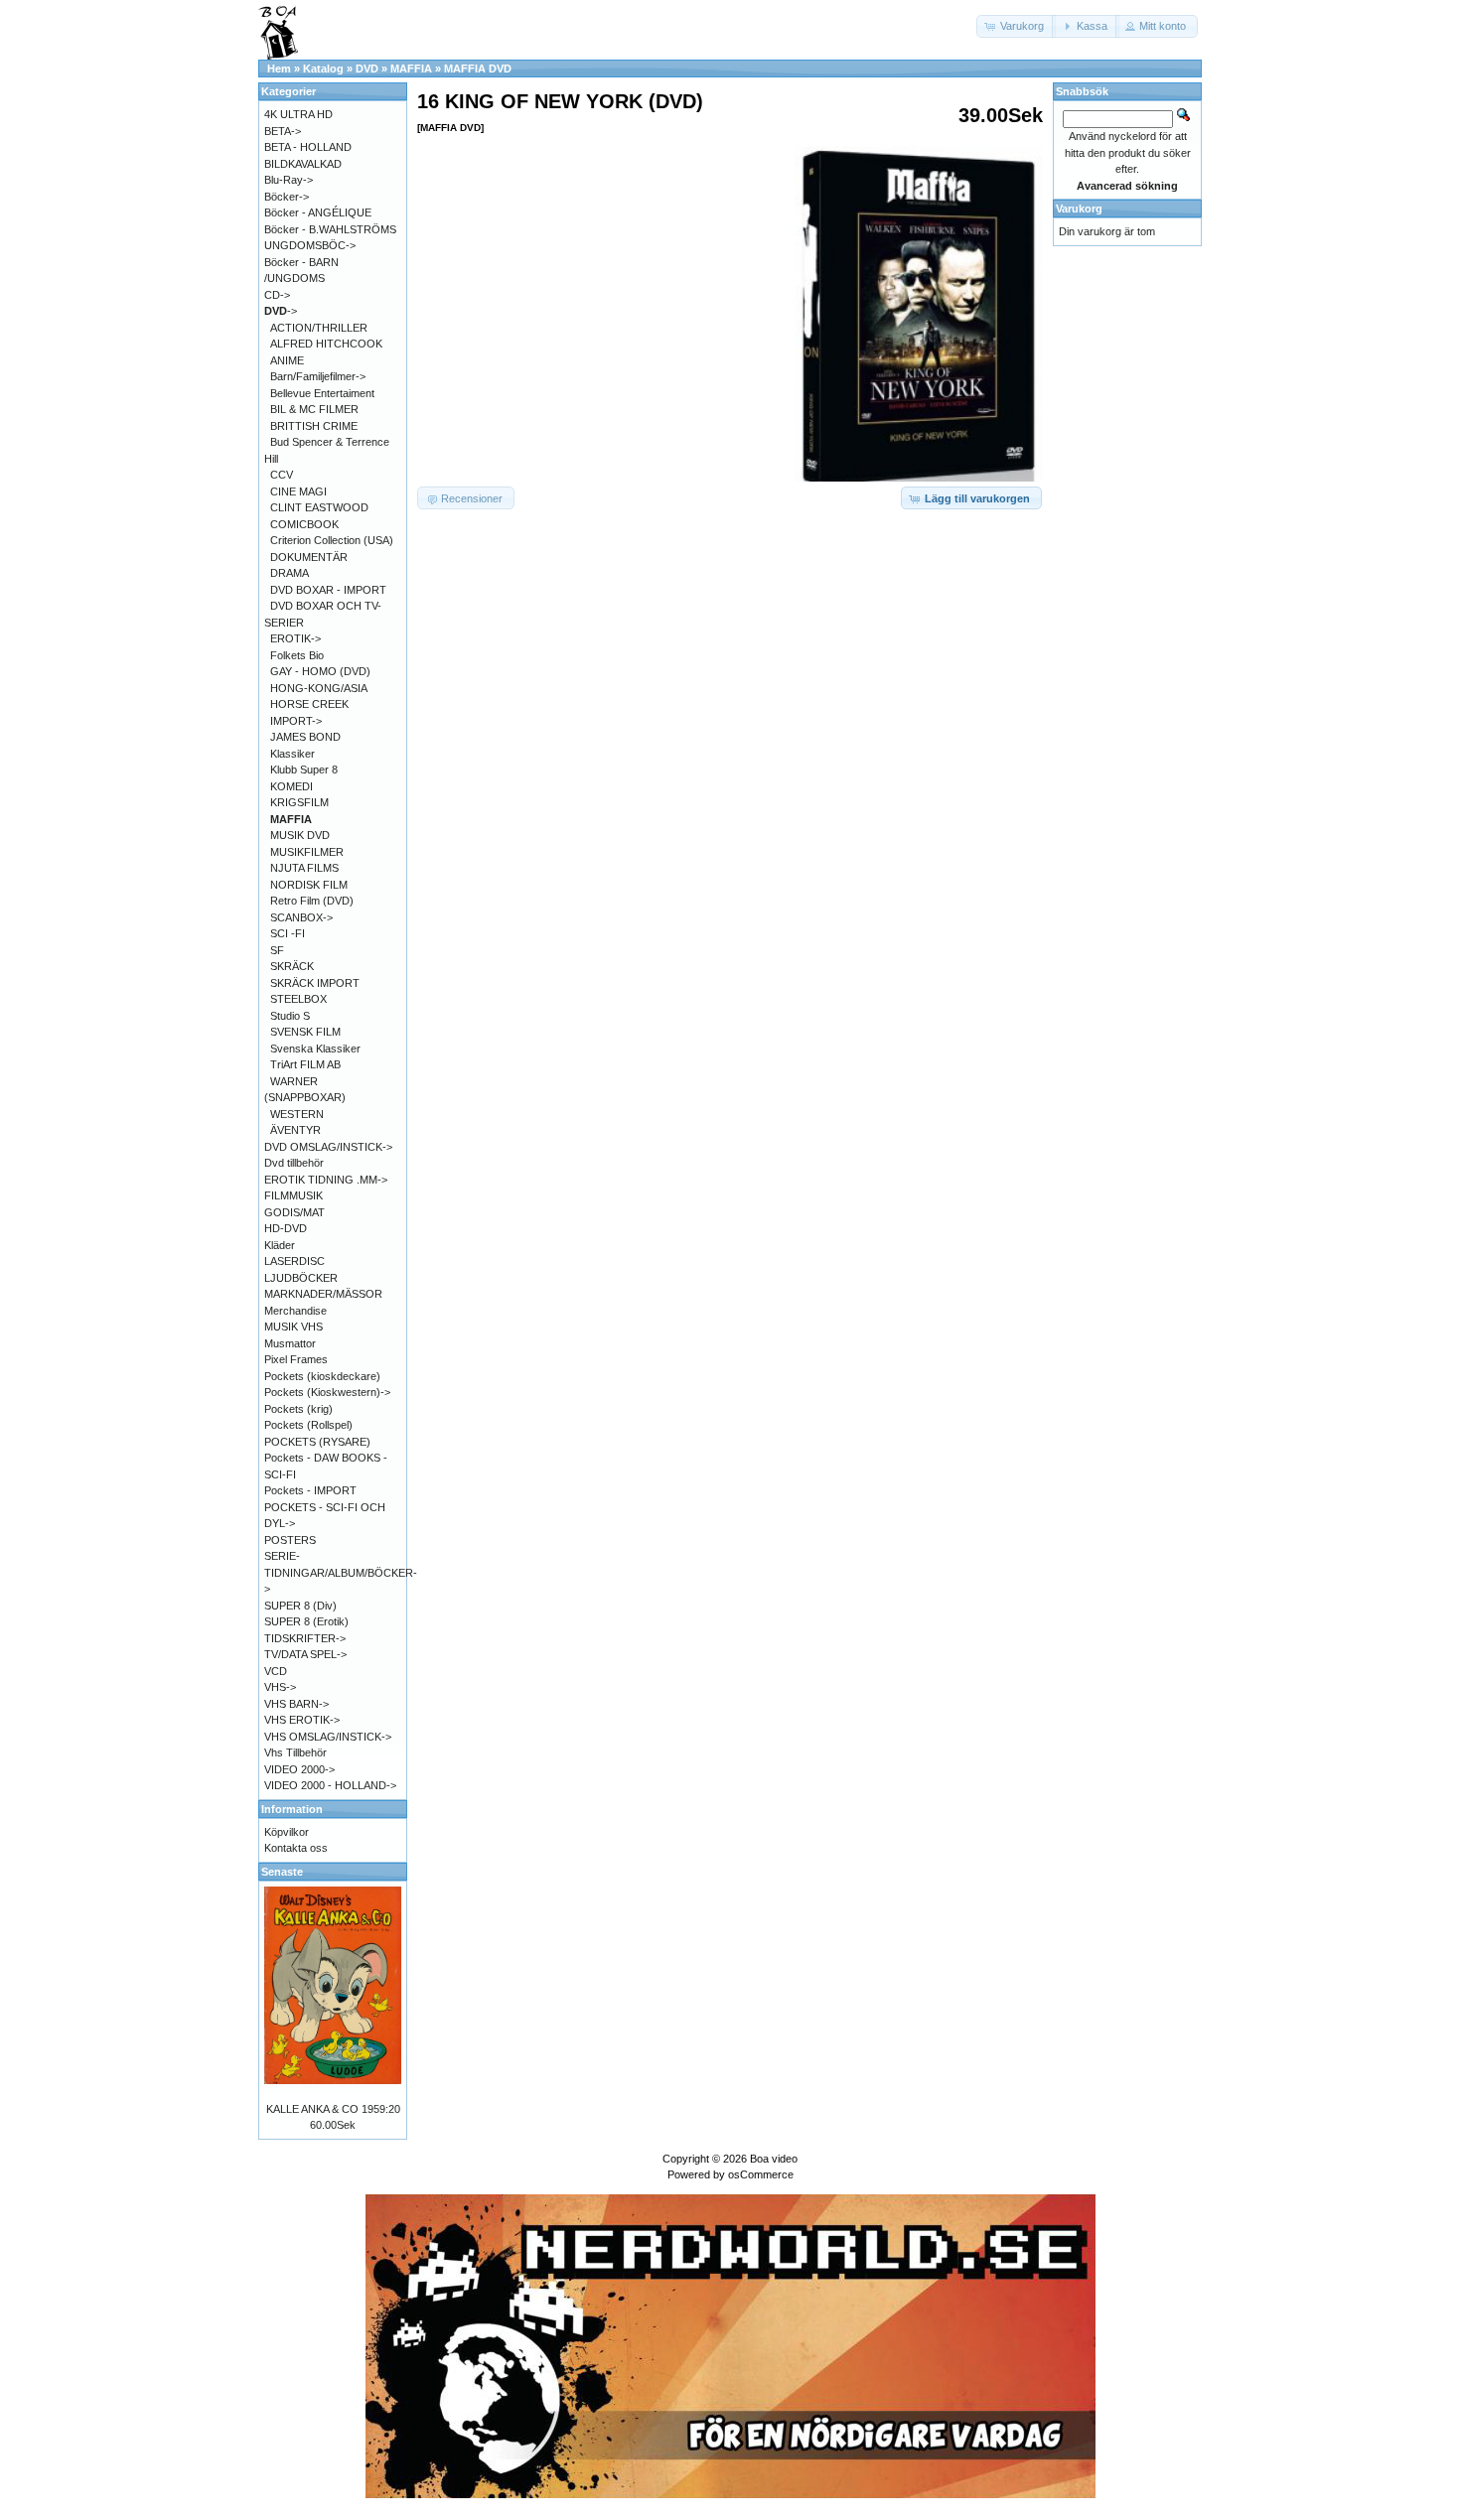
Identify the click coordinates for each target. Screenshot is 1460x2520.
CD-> (277, 295)
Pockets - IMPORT (310, 1490)
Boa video (774, 2159)
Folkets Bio (297, 655)
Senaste (282, 1872)
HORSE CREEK (309, 704)
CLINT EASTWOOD (319, 507)
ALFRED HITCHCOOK (326, 344)
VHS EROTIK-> (302, 1720)
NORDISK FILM (309, 885)
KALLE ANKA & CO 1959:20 (333, 2109)
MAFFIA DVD (478, 69)
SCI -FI (288, 933)
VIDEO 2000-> (299, 1769)
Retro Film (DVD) (312, 901)
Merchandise (295, 1311)
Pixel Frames (296, 1359)
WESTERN (297, 1114)
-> (281, 311)
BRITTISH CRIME (314, 426)
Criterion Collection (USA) (332, 540)
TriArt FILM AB (305, 1064)
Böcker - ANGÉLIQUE (318, 212)
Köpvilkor (287, 1832)
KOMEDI (292, 786)
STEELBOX (298, 999)
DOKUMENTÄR (309, 557)
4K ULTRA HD (298, 114)
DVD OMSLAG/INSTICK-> (328, 1147)
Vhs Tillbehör (295, 1752)
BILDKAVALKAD (303, 164)
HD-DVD (286, 1228)
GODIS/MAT (294, 1212)
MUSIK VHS (293, 1327)
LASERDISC (294, 1261)
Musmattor (290, 1343)
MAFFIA (411, 69)
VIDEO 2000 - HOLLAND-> (330, 1785)
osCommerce (761, 2174)
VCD (276, 1671)
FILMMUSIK (293, 1195)
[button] (1016, 26)
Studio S (290, 1016)
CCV (282, 475)
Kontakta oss (296, 1848)
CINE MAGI (298, 491)
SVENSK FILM (305, 1032)
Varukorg (1079, 209)
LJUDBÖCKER (301, 1278)
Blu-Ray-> (289, 180)
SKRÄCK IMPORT (315, 983)
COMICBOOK (304, 524)
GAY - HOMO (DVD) (320, 671)
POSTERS (290, 1540)
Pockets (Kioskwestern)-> (327, 1392)
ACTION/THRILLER (319, 328)
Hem (279, 69)
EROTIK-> (295, 638)
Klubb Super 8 (304, 770)
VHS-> (280, 1687)
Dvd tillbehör (294, 1163)
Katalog (323, 69)
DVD (367, 69)
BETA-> (283, 131)
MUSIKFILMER (307, 852)
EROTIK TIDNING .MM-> (326, 1180)
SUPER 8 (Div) (300, 1606)
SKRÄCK (292, 966)
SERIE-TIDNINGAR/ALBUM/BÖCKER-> (341, 1572)
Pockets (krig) (298, 1409)
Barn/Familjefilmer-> (318, 376)
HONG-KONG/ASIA (319, 688)
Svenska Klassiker (315, 1049)
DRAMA (290, 573)
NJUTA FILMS (304, 868)
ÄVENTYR (295, 1130)
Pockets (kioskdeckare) (322, 1376)
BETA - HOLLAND (308, 147)
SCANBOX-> (301, 917)
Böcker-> (287, 197)
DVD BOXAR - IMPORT (328, 590)
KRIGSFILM (299, 802)
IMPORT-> (296, 721)
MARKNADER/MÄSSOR (323, 1294)
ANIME (287, 360)
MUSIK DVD (300, 835)
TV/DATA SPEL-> (305, 1654)
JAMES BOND (305, 737)
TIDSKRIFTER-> (305, 1638)
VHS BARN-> (296, 1704)
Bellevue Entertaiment (322, 393)
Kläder (280, 1245)
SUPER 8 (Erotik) (306, 1621)
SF (277, 950)
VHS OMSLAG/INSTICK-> (328, 1737)
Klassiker (292, 754)
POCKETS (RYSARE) (317, 1442)
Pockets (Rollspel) (308, 1425)
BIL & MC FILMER (314, 409)
